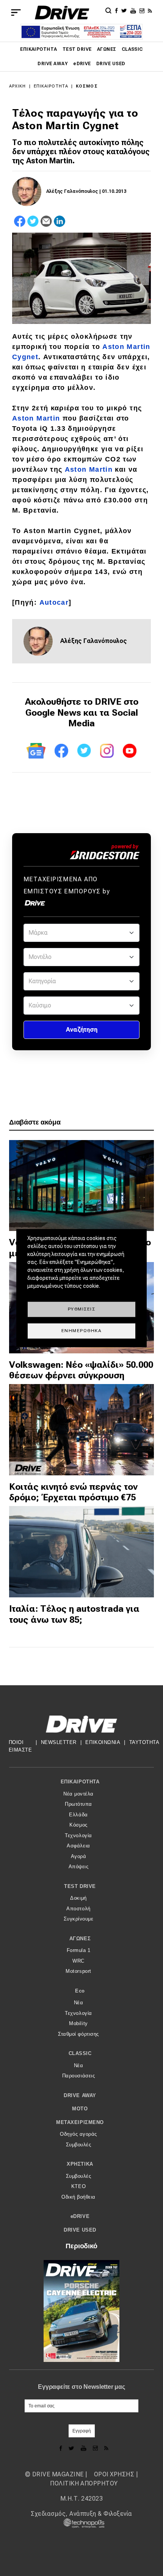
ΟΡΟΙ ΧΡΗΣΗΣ (114, 2474)
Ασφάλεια (78, 1846)
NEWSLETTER (59, 1742)
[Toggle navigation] (16, 13)
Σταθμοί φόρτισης (78, 2034)
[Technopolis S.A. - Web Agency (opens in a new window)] (81, 2523)
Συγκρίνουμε (79, 1919)
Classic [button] (80, 2053)
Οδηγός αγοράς (78, 2134)
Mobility (78, 2023)
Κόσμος (87, 86)
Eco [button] (80, 1991)
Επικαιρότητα (39, 49)
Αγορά (79, 1856)
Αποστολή (78, 1909)
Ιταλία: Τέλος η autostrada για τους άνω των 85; (74, 1614)
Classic (132, 49)
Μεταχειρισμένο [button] (80, 2122)
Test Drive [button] (80, 1886)
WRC (78, 1961)
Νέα (79, 2003)
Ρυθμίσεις (82, 1309)
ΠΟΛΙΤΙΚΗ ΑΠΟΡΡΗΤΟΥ (84, 2483)
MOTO (80, 2109)
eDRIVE (82, 64)
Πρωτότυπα (78, 1804)
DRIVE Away (53, 64)
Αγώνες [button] (80, 1939)
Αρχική (18, 86)
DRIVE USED (111, 64)
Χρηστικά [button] (80, 2164)
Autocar (54, 602)
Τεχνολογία (78, 1835)
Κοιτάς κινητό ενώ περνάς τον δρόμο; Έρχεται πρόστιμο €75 (73, 1492)
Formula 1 (79, 1950)
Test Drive (77, 49)
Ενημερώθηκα (82, 1331)
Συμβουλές (79, 2145)
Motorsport (78, 1971)
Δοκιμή (78, 1898)
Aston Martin (36, 418)
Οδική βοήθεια (78, 2197)
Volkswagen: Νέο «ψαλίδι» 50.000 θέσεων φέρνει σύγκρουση (81, 1370)
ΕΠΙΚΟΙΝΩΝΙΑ (103, 1742)
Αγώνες (107, 49)
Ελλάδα (78, 1815)
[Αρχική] (62, 13)
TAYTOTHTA (144, 1742)
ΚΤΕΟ (78, 2186)
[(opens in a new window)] (118, 10)
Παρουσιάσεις (78, 2076)
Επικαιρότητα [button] (80, 1782)
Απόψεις (79, 1867)
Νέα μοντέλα (78, 1794)
